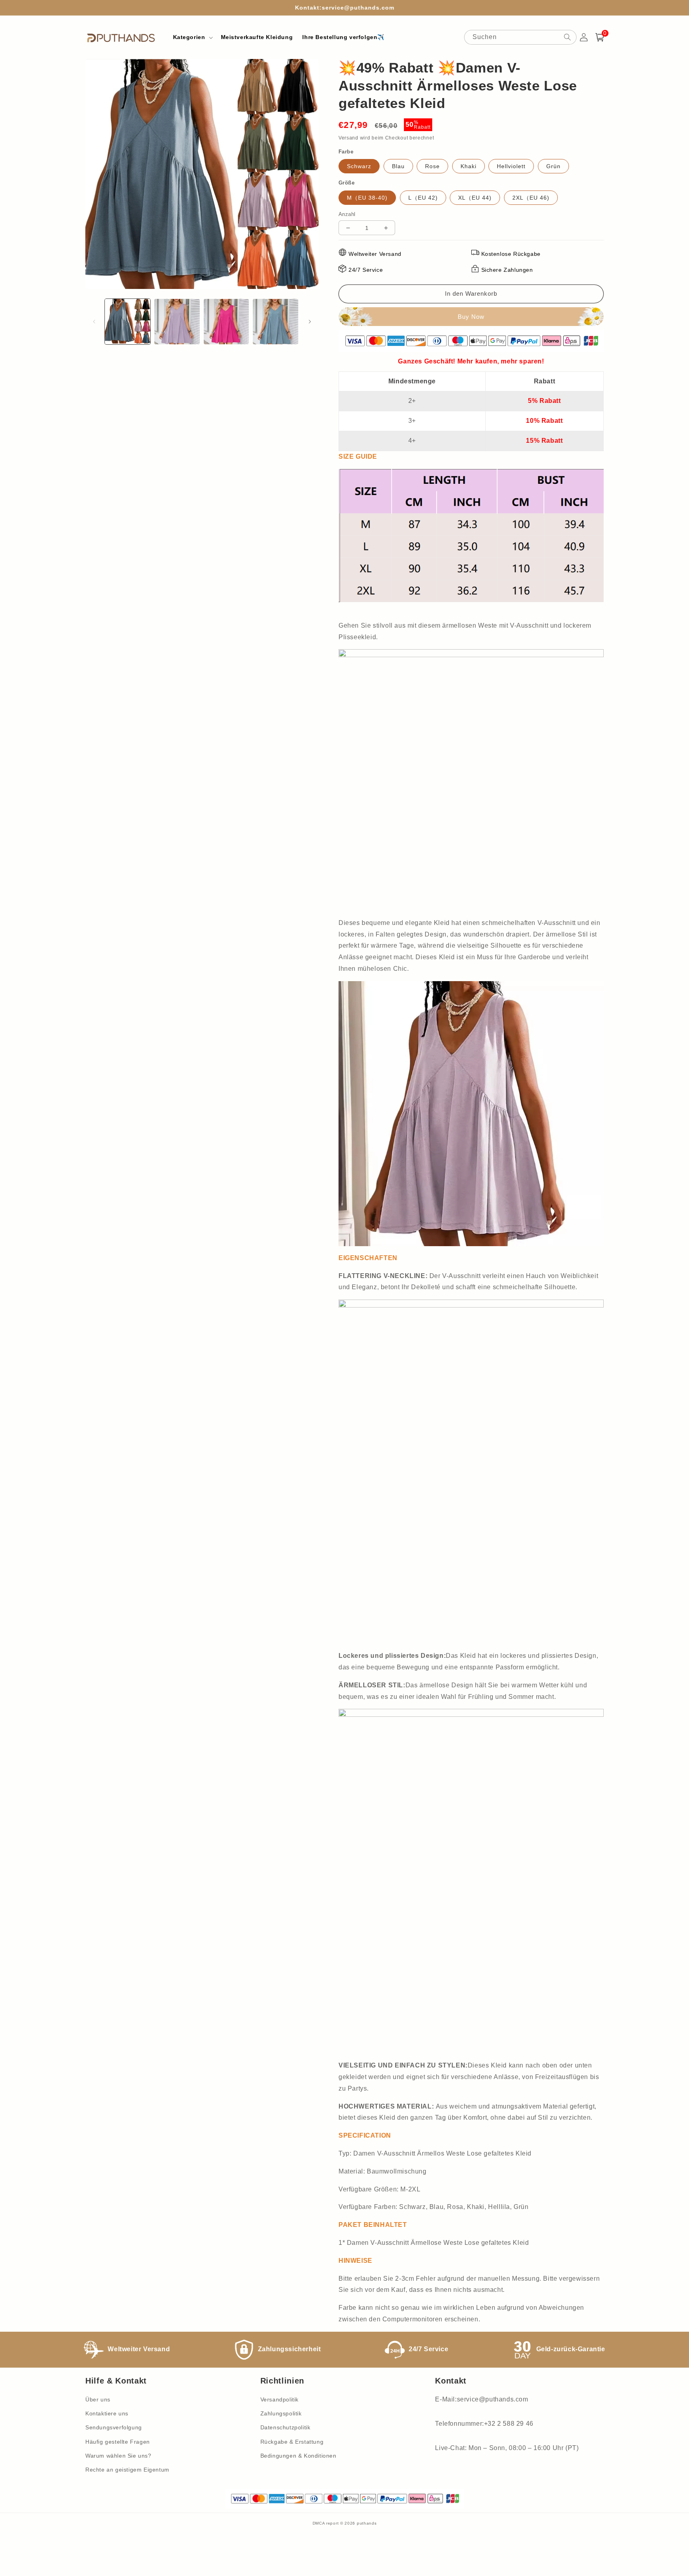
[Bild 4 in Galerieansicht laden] (276, 322)
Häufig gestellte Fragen (118, 2442)
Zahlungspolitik (281, 2413)
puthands (367, 2523)
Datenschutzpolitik (285, 2427)
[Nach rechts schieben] (310, 322)
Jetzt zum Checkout (471, 317)
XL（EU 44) (475, 198)
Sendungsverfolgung (114, 2427)
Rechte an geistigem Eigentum (127, 2470)
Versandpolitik (280, 2399)
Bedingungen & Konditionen (298, 2456)
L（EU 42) (423, 198)
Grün (553, 166)
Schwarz (359, 166)
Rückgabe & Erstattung (292, 2442)
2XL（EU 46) (531, 198)
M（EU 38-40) (367, 198)
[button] (192, 37)
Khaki (469, 166)
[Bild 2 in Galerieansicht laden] (177, 322)
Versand (348, 138)
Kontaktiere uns (107, 2413)
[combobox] (520, 37)
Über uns (98, 2399)
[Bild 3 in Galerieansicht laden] (226, 322)
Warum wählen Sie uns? (118, 2456)
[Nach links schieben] (94, 322)
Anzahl (347, 214)
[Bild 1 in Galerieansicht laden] (128, 322)
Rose (432, 166)
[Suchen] (567, 37)
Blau (398, 166)
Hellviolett (511, 166)
